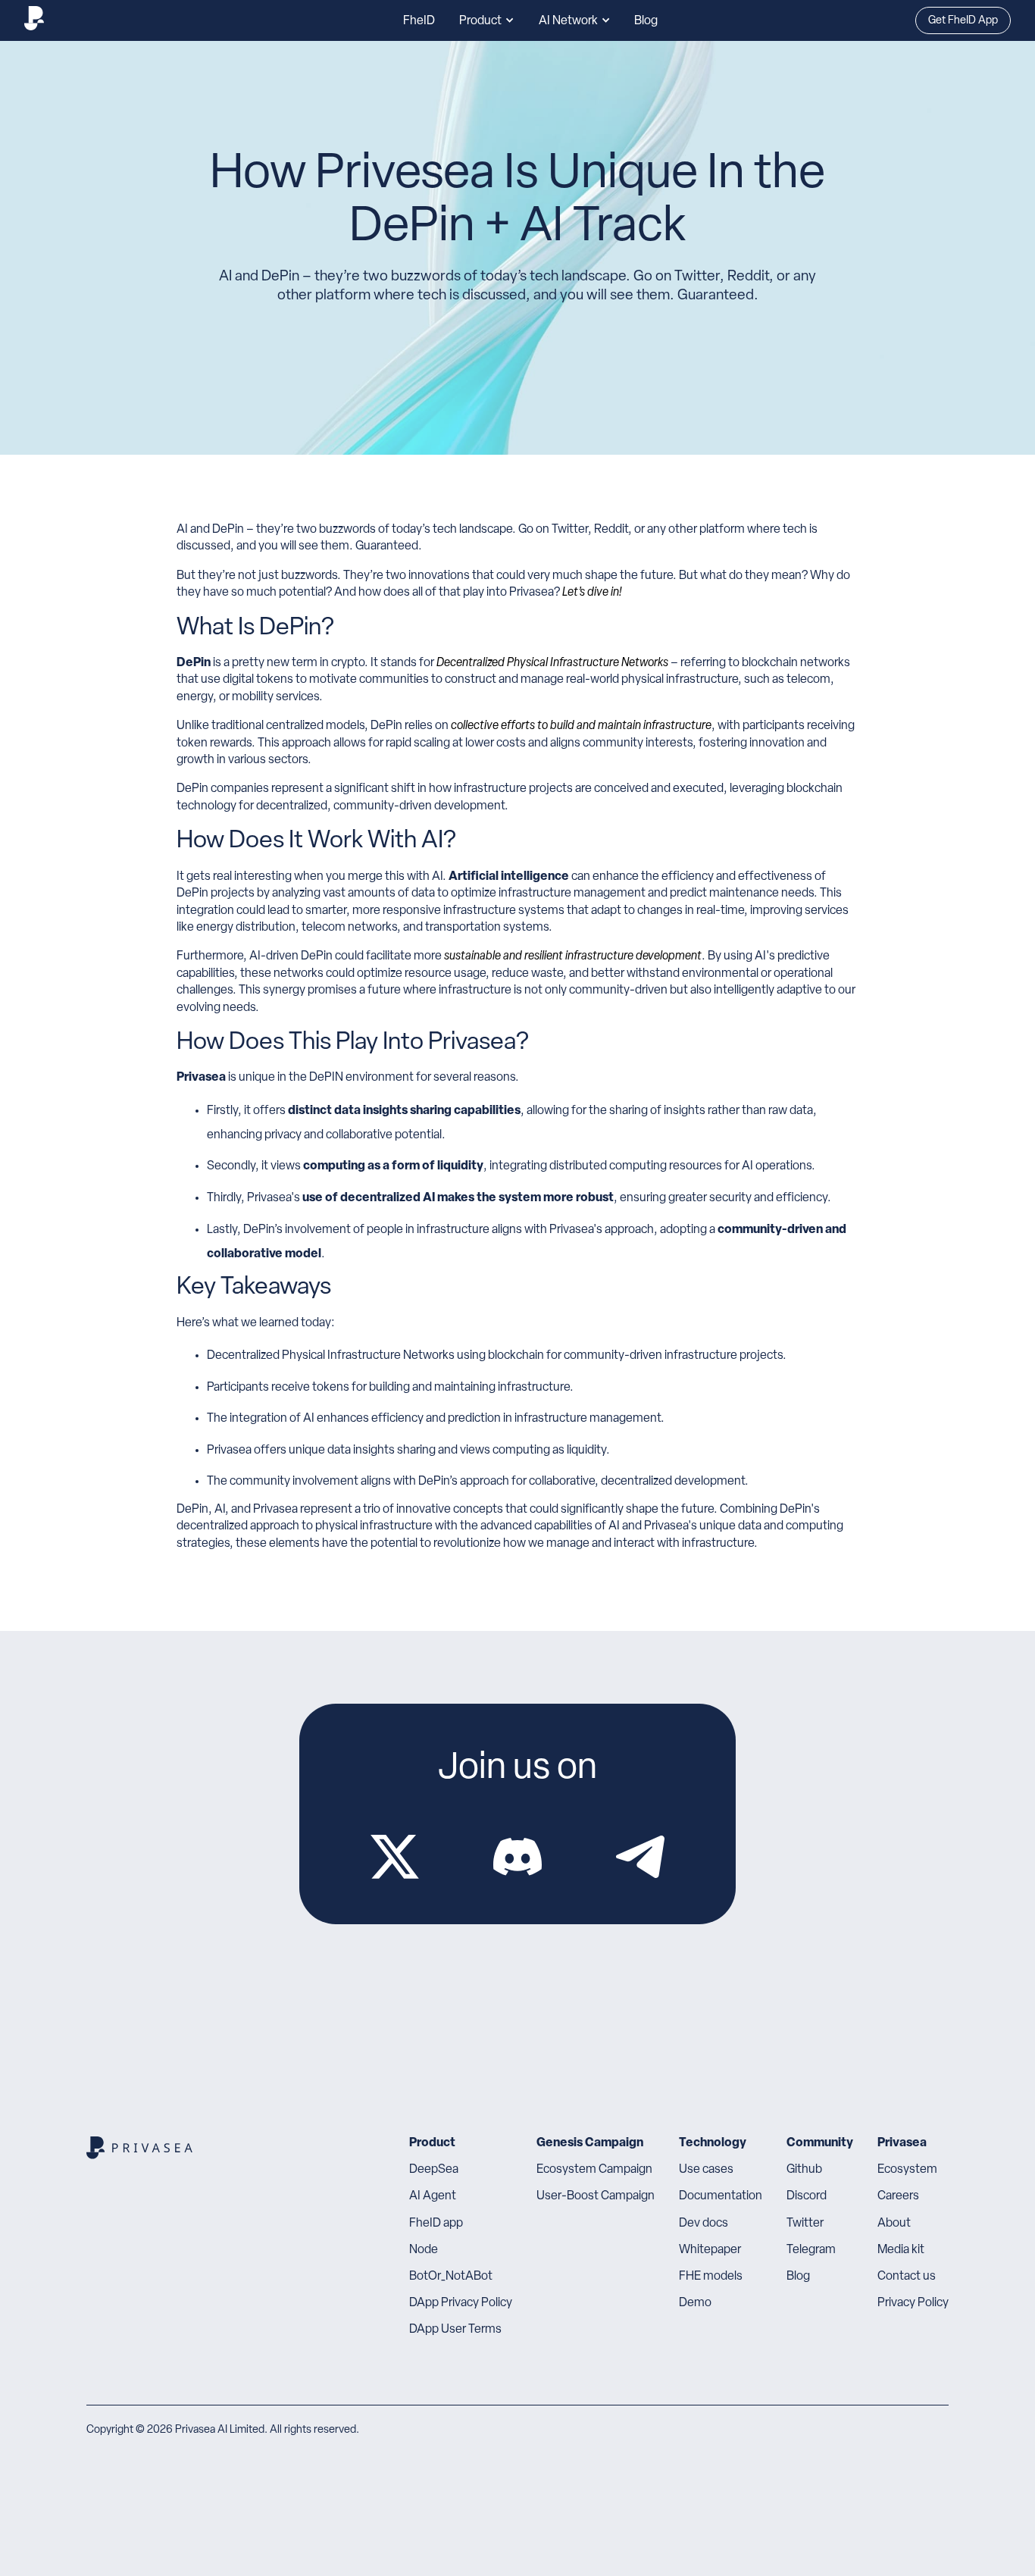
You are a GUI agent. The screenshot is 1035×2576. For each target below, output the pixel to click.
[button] (487, 20)
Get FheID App (963, 21)
